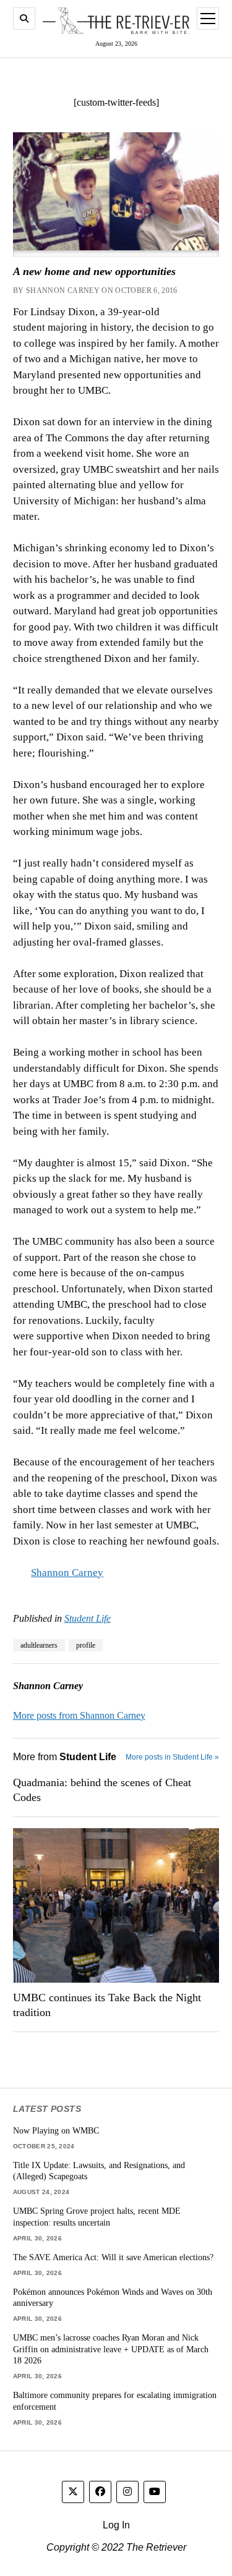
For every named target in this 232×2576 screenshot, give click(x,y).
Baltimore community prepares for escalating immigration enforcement (115, 2401)
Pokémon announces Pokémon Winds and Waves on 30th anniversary (113, 2298)
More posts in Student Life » (172, 1757)
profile (86, 1645)
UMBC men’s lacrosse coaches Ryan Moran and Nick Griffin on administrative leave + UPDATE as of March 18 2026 (111, 2349)
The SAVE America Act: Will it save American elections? (113, 2257)
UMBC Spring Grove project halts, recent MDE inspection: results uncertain (97, 2217)
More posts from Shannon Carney (79, 1715)
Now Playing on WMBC (56, 2130)
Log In (116, 2525)
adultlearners (39, 1645)
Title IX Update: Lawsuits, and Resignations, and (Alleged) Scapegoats (99, 2171)
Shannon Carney (67, 1573)
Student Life (88, 1618)
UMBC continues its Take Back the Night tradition (107, 2005)
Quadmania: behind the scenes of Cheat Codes (102, 1790)
